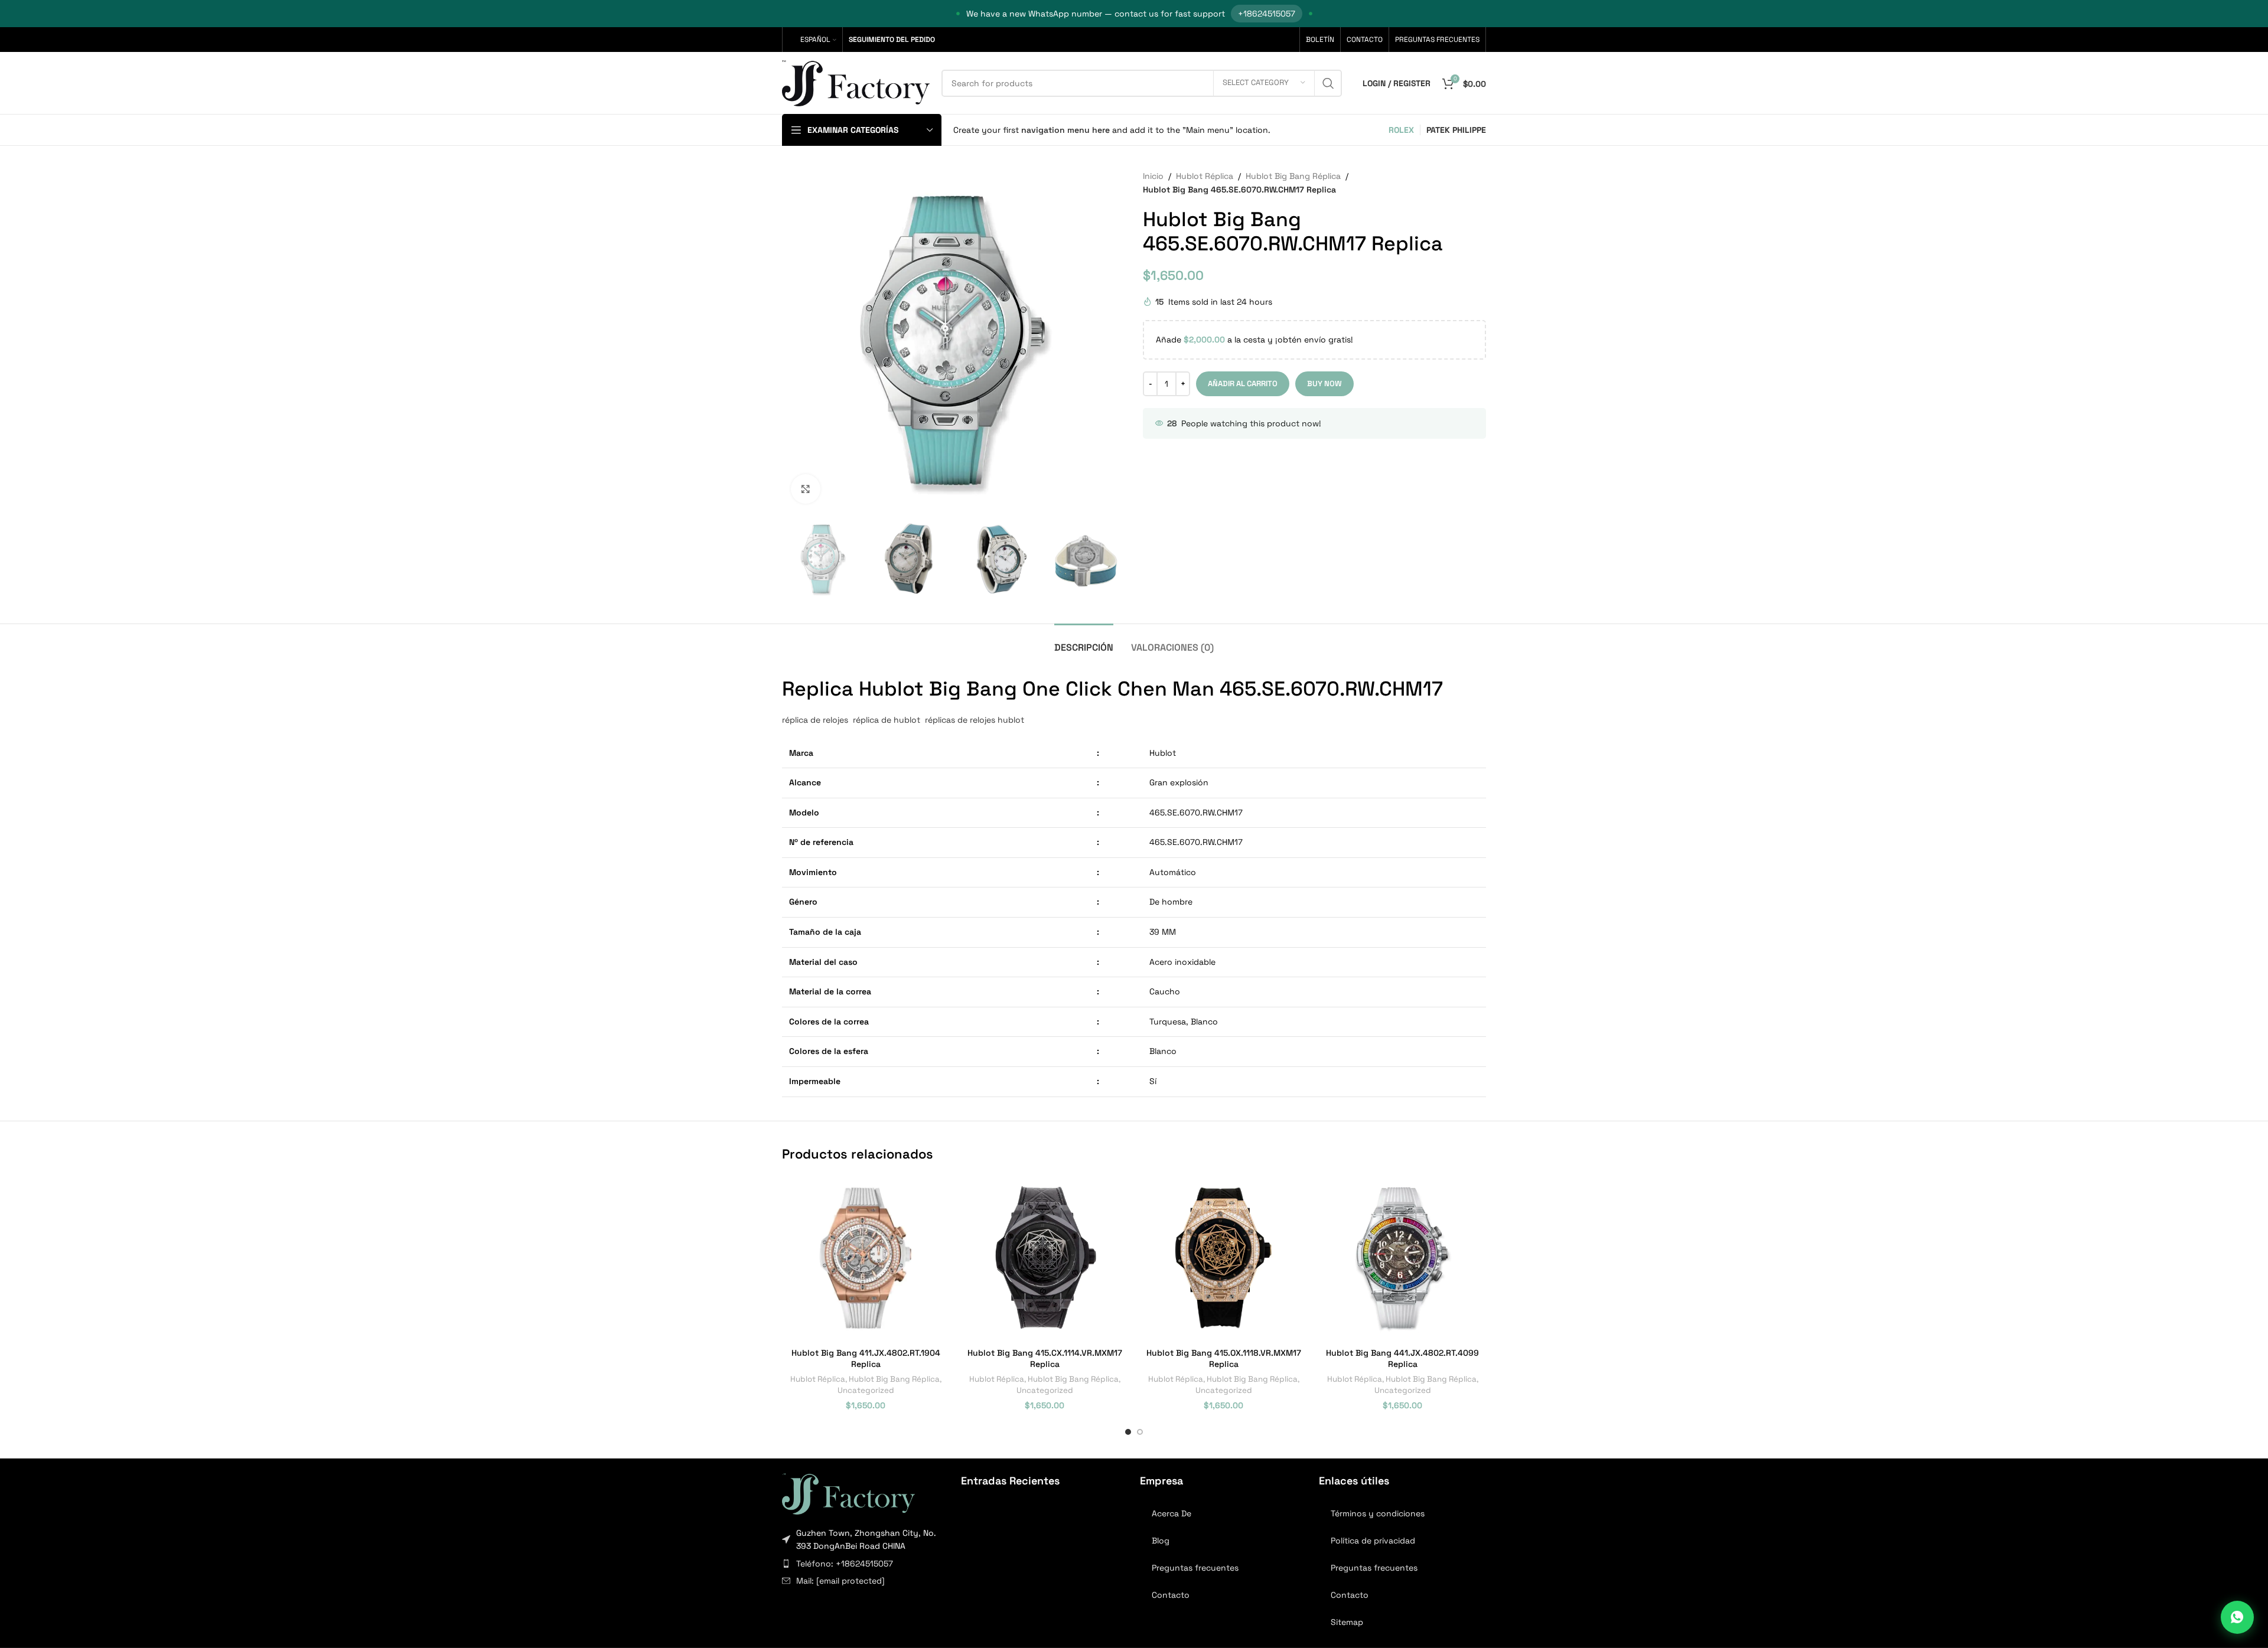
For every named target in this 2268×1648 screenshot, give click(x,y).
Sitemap (1347, 1622)
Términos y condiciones (1378, 1513)
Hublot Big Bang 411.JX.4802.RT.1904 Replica (866, 1359)
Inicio (1153, 176)
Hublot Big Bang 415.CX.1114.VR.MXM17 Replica (1045, 1359)
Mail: (840, 1581)
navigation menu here (1065, 130)
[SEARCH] (1328, 83)
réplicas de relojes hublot (973, 720)
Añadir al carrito (1243, 384)
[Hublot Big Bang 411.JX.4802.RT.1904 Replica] (866, 1258)
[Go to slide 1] (1128, 1432)
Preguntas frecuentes (1195, 1568)
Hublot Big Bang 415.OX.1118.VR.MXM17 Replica (1224, 1359)
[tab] (1084, 642)
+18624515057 (1267, 14)
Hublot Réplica (1205, 176)
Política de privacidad (1373, 1541)
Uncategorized (866, 1390)
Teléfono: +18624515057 (845, 1564)
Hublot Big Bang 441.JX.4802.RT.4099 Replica (1402, 1359)
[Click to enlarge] (806, 489)
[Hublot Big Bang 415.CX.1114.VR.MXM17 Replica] (1045, 1258)
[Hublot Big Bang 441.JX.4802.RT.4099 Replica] (1402, 1258)
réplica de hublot (888, 720)
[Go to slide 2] (1140, 1432)
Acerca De (1172, 1513)
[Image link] (848, 1493)
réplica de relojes (815, 720)
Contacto (1171, 1595)
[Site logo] (856, 82)
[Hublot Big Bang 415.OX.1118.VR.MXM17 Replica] (1223, 1258)
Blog (1161, 1541)
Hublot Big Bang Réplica (1293, 176)
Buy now (1324, 384)
